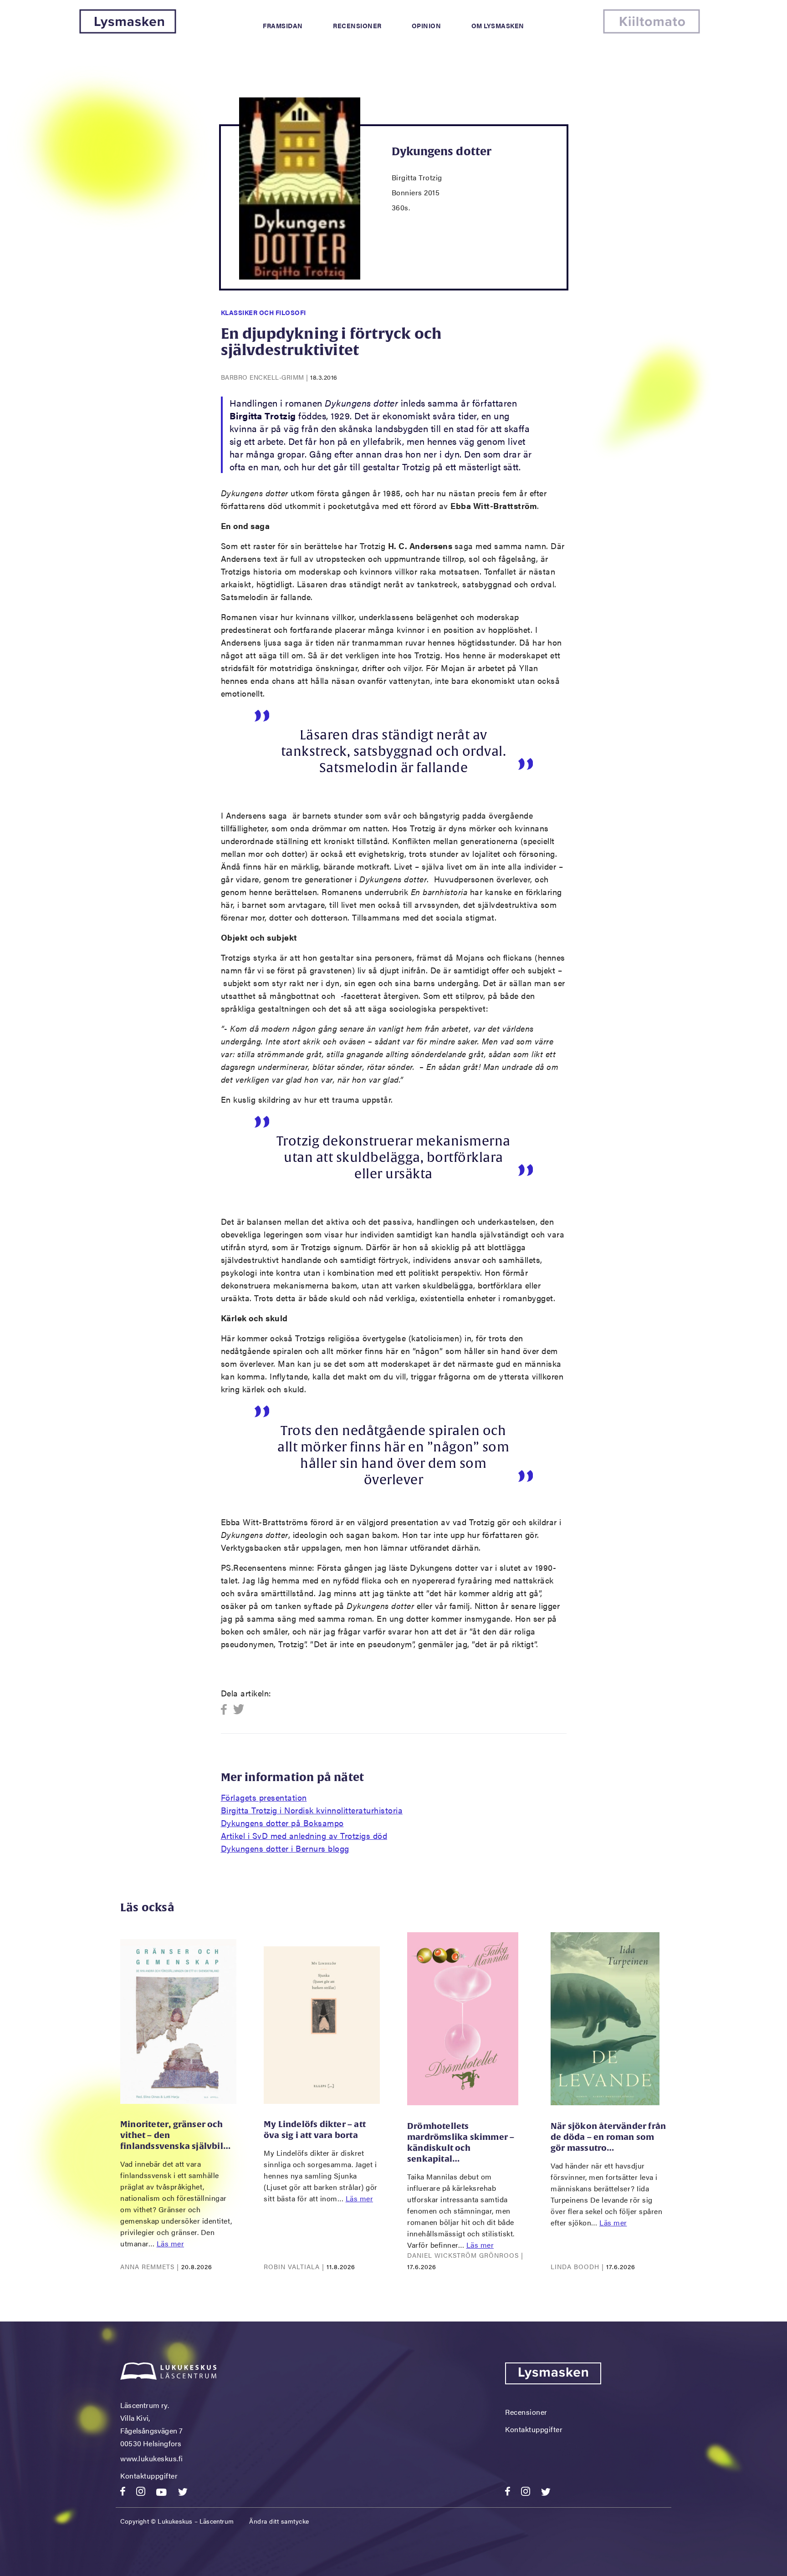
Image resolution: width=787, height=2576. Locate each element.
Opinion (427, 25)
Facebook (227, 1710)
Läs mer (171, 2243)
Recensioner (357, 25)
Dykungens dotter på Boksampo (282, 1823)
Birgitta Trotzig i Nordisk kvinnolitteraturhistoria (312, 1810)
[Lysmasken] (128, 31)
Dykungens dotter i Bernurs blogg (285, 1848)
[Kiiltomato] (652, 31)
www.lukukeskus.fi (152, 2458)
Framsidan (283, 25)
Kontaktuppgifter (149, 2476)
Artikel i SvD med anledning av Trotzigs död (304, 1835)
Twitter (239, 1710)
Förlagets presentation (264, 1797)
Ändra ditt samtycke (279, 2521)
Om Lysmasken (498, 25)
